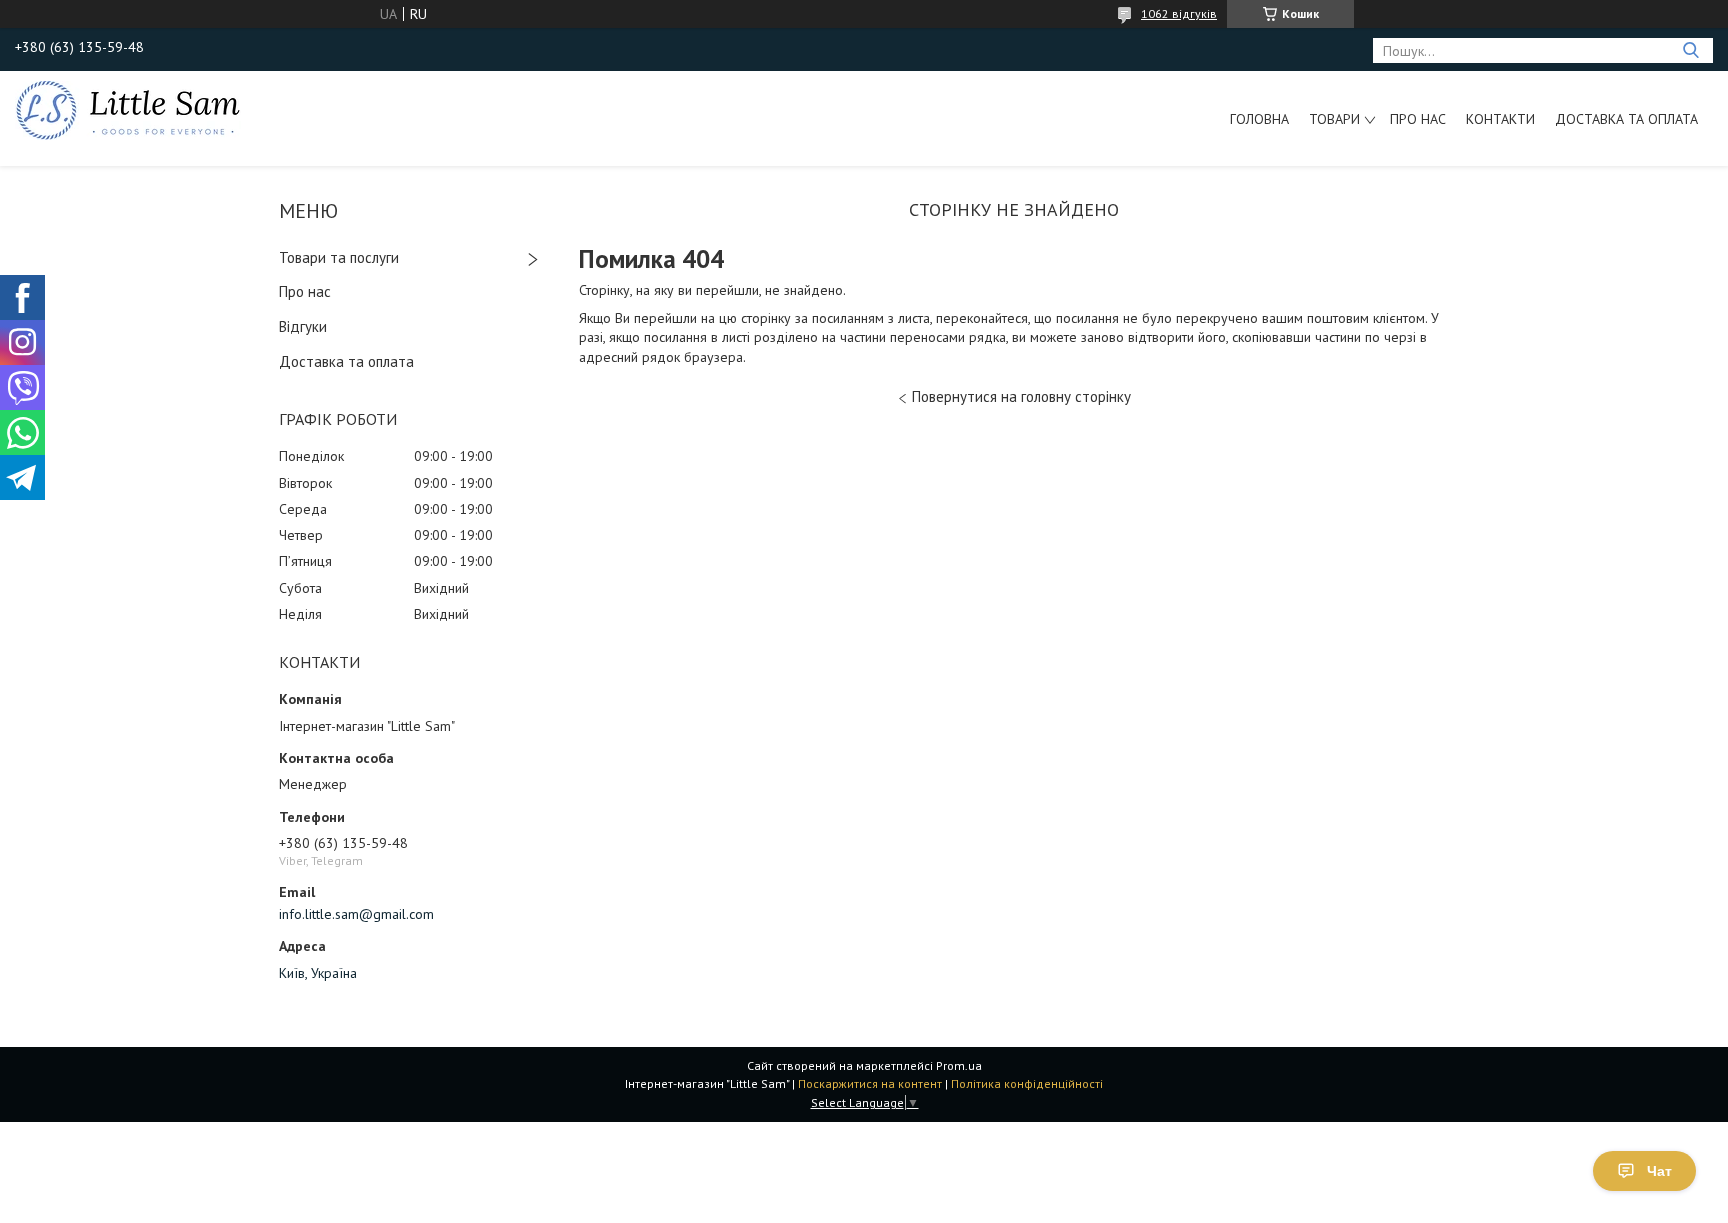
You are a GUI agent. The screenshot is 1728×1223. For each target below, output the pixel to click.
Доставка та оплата (1626, 119)
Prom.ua (959, 1065)
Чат (1659, 1171)
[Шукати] (1690, 50)
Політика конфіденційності (1027, 1083)
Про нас (1418, 119)
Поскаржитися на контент (870, 1083)
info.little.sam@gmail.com (356, 914)
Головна (1259, 119)
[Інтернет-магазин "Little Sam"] (128, 109)
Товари (1334, 119)
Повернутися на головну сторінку (1021, 396)
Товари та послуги (339, 257)
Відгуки (303, 326)
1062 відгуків (1179, 13)
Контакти (1500, 119)
